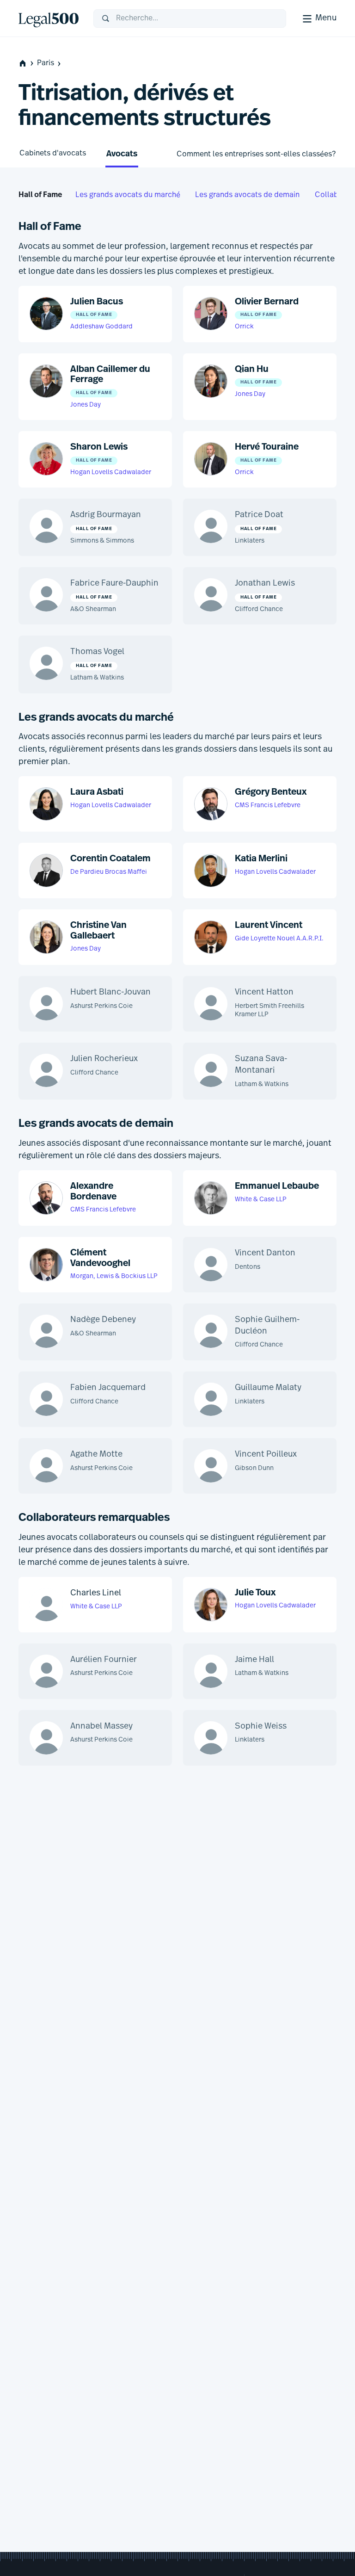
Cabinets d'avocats (53, 154)
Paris (46, 63)
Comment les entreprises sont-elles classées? (256, 154)
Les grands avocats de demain (247, 195)
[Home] (49, 19)
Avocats (122, 154)
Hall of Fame (40, 195)
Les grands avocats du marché (128, 195)
